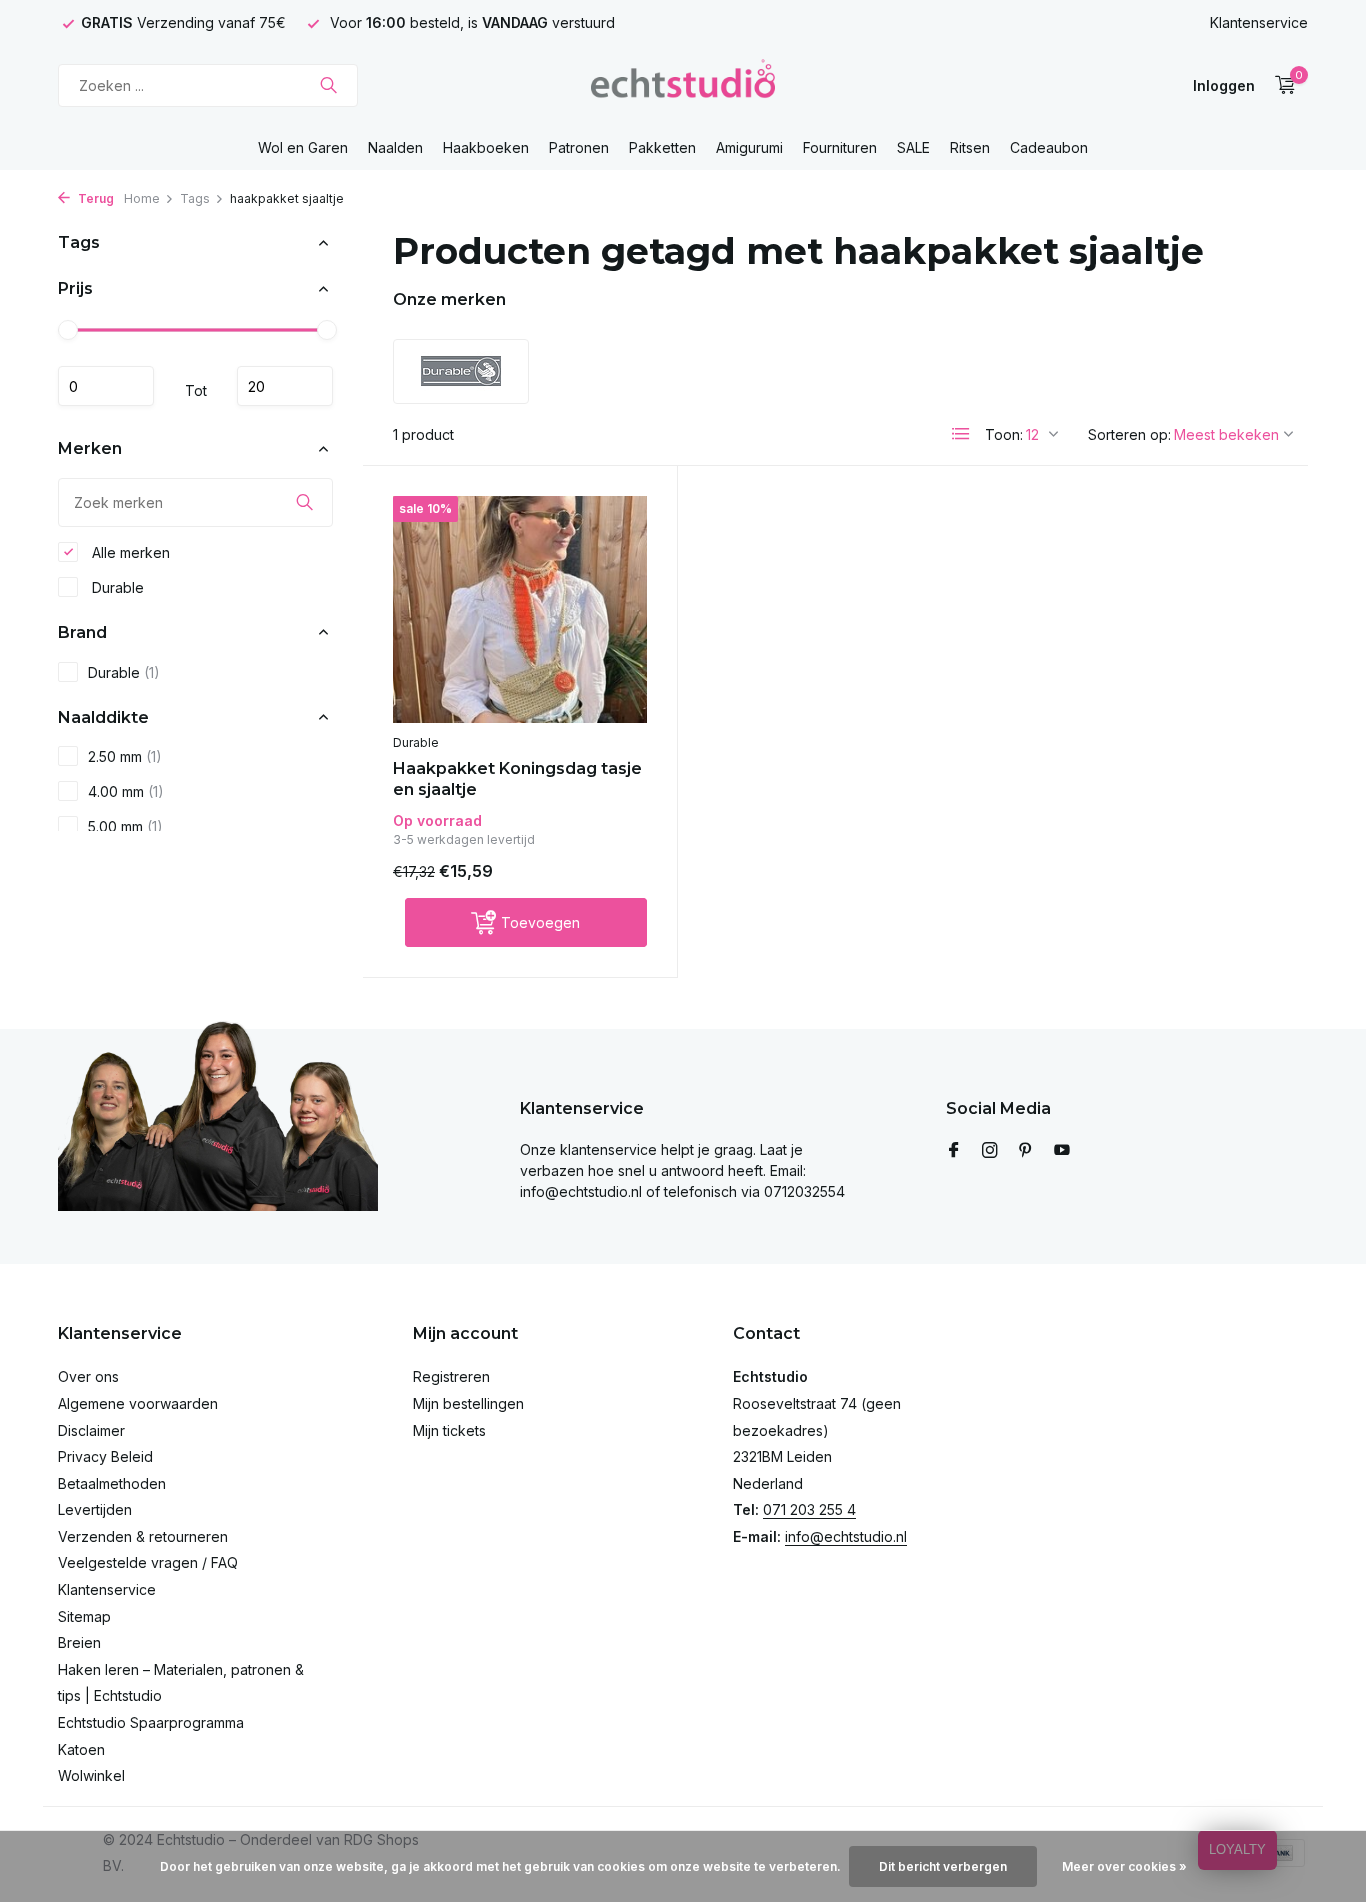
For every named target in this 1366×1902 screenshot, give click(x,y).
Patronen (579, 147)
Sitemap (84, 1616)
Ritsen (970, 147)
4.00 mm (126, 791)
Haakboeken (486, 147)
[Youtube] (1062, 1151)
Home (142, 198)
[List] (961, 434)
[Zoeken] (328, 85)
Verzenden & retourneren (143, 1536)
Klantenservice (1259, 22)
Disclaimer (91, 1430)
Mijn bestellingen (468, 1403)
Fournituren (840, 147)
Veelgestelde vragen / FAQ (148, 1562)
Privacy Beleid (105, 1456)
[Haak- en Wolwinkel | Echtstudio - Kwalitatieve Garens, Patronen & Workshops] (682, 85)
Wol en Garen (303, 147)
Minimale (106, 386)
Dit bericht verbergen (943, 1866)
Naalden (395, 147)
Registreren (451, 1376)
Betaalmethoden (112, 1483)
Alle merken (129, 551)
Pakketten (662, 147)
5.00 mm (125, 826)
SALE (913, 147)
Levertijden (95, 1509)
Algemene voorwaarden (138, 1403)
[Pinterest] (1026, 1151)
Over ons (88, 1376)
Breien (79, 1642)
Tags (195, 198)
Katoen (81, 1749)
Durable (116, 586)
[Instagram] (990, 1151)
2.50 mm (125, 756)
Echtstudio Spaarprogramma (151, 1722)
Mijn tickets (449, 1430)
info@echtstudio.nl (846, 1536)
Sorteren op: (1129, 434)
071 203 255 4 (809, 1509)
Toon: (1004, 434)
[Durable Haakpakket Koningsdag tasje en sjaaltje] (520, 609)
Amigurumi (749, 147)
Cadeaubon (1049, 147)
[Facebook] (954, 1151)
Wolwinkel (91, 1775)
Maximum (285, 386)
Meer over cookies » (1124, 1866)
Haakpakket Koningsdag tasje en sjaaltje (517, 779)
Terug (94, 198)
